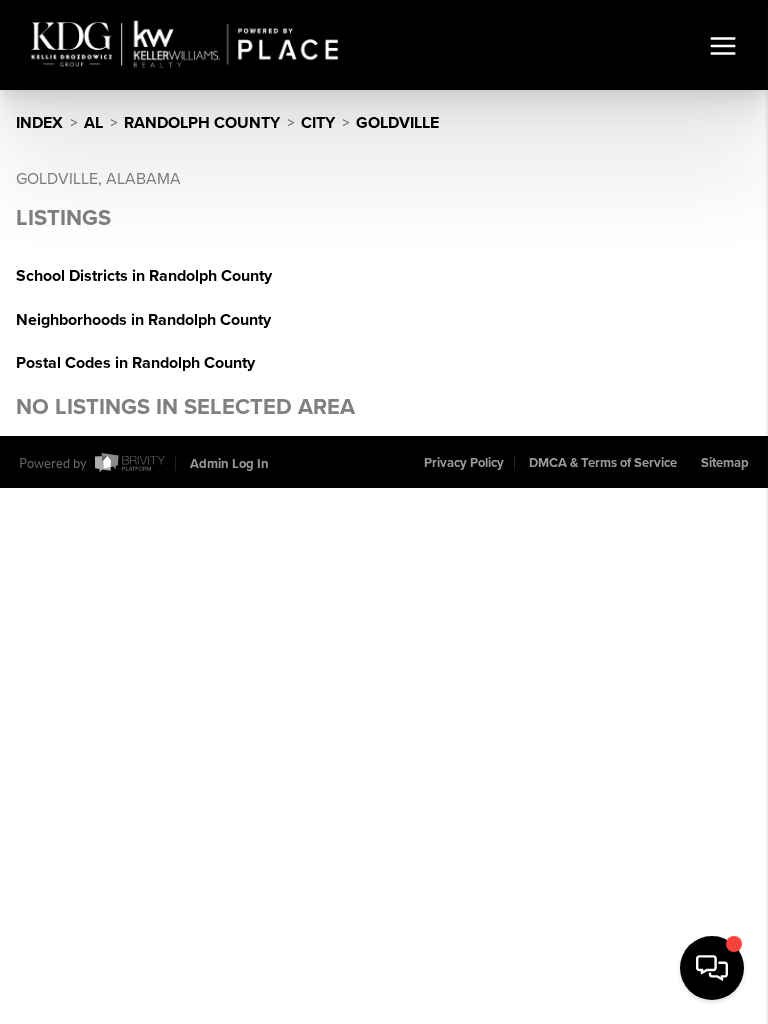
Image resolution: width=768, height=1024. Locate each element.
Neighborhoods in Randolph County (143, 320)
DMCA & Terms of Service (603, 463)
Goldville (397, 123)
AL (93, 123)
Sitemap (725, 463)
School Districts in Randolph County (144, 276)
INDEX (39, 123)
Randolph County (202, 123)
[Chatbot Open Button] (712, 968)
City (318, 123)
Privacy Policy (464, 463)
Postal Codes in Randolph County (135, 363)
